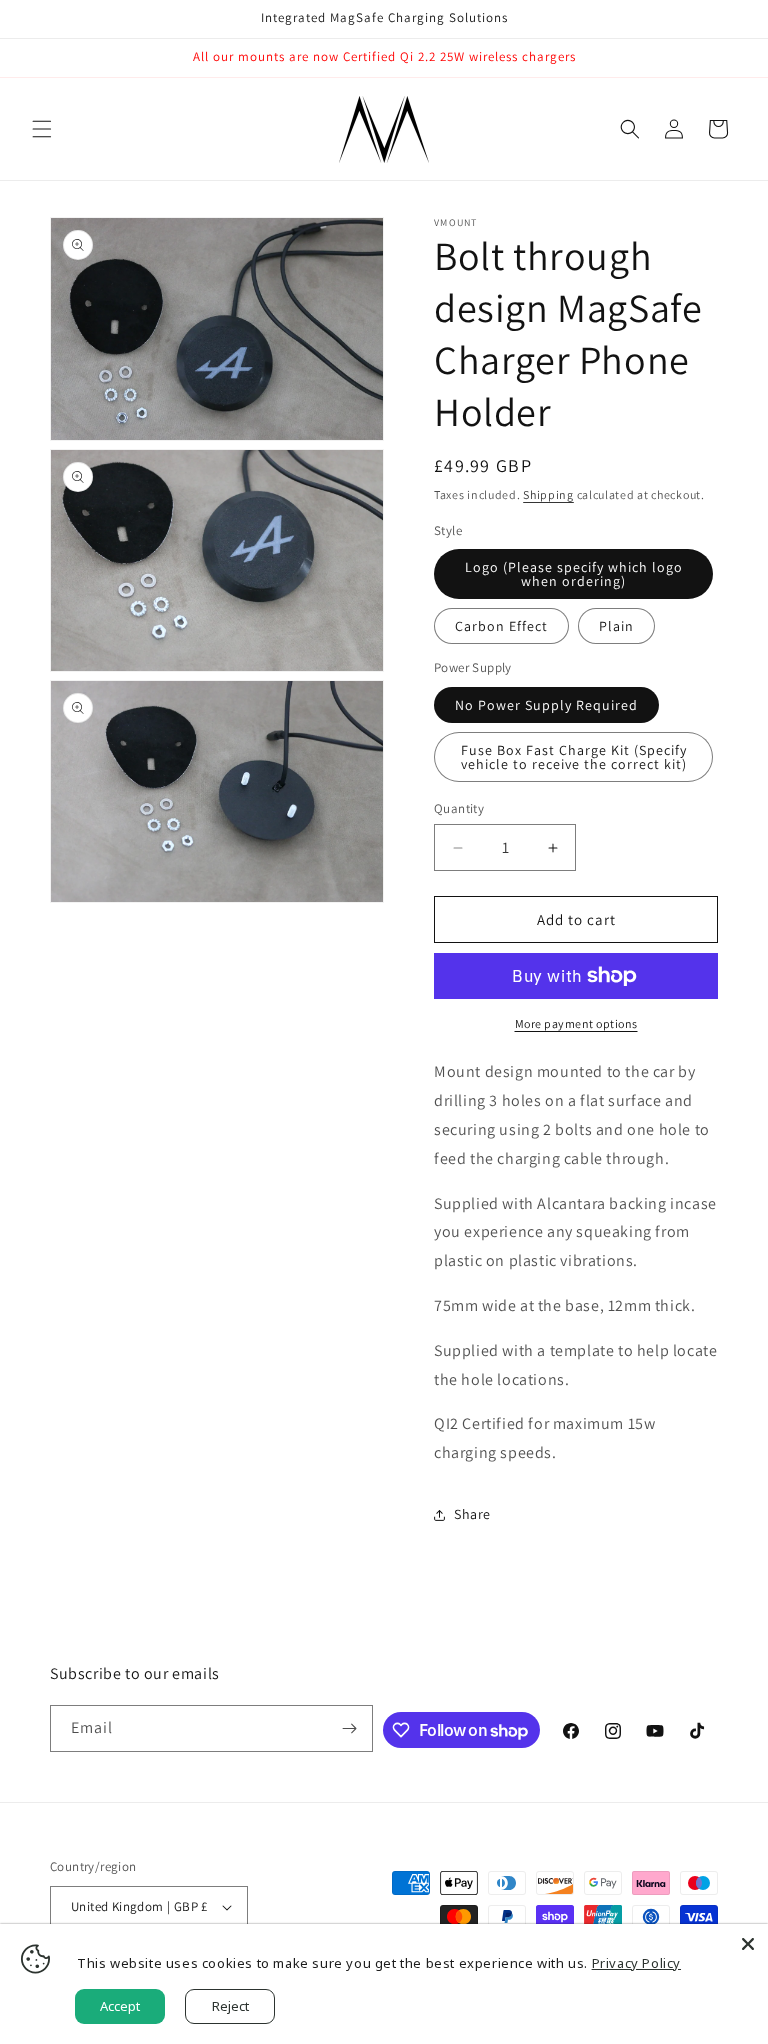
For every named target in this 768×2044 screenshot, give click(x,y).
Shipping (548, 494)
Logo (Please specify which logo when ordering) (574, 574)
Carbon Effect (501, 626)
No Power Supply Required (546, 705)
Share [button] (472, 1514)
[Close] (748, 1944)
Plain (616, 626)
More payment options (576, 1023)
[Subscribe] (350, 1728)
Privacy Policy (636, 1963)
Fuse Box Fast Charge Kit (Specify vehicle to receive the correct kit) (574, 757)
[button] (42, 129)
